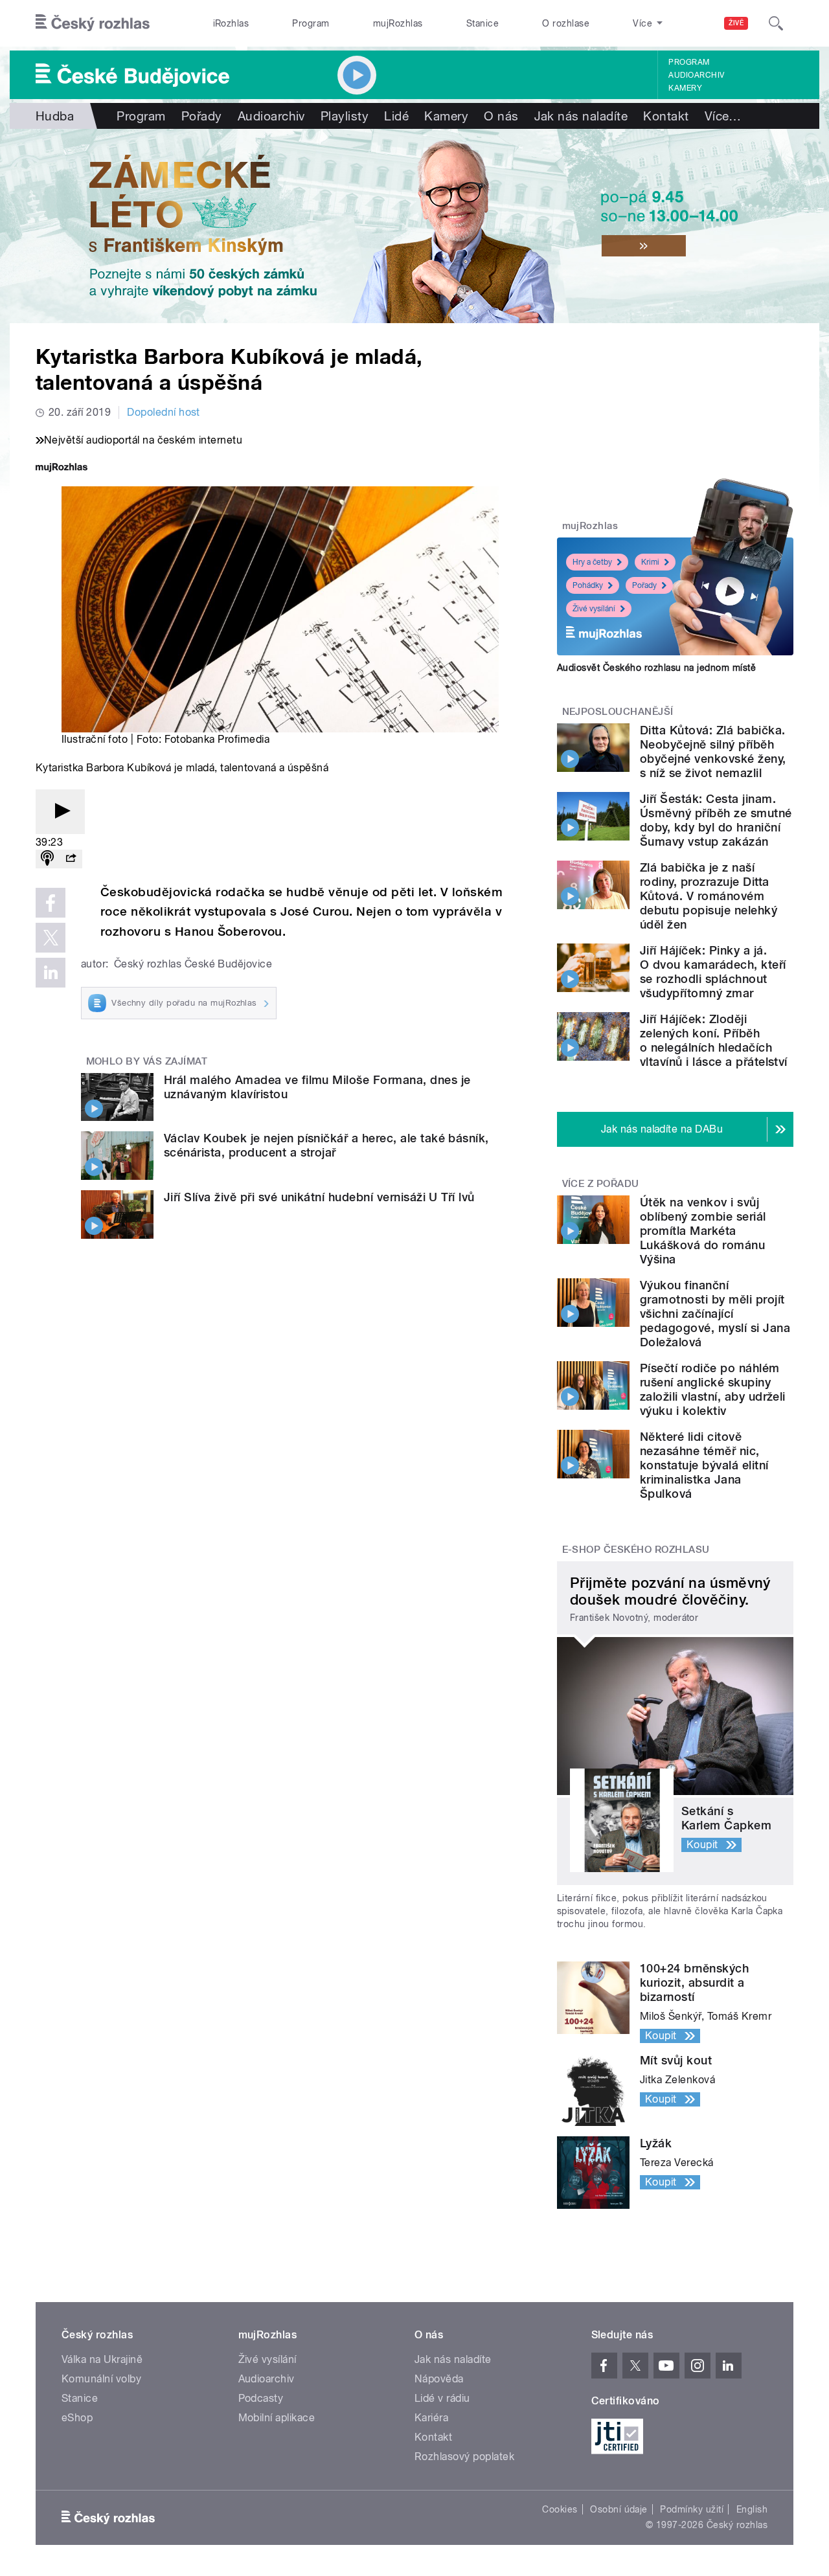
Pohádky (588, 585)
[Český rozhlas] (93, 23)
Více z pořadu (601, 1184)
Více (723, 116)
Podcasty (261, 2398)
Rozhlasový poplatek (464, 2457)
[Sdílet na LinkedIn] (51, 973)
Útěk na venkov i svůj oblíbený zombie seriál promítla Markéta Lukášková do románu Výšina (703, 1231)
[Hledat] (776, 23)
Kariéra (431, 2418)
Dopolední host (164, 412)
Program (311, 23)
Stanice (483, 23)
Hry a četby (592, 562)
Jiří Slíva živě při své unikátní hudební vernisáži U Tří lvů (319, 1197)
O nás (501, 116)
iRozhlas (231, 23)
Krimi (650, 562)
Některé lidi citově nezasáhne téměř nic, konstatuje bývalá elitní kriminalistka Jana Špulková (704, 1465)
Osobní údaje (619, 2509)
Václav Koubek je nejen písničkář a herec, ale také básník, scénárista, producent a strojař (326, 1145)
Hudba (55, 116)
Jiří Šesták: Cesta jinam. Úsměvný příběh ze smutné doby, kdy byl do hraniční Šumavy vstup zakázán (716, 820)
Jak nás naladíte (581, 116)
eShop (77, 2418)
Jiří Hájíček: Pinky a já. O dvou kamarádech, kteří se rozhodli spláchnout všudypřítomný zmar (713, 972)
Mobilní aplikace (277, 2418)
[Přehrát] (60, 812)
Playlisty (345, 116)
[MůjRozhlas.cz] (62, 469)
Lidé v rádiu (442, 2398)
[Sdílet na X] (51, 938)
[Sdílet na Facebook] (51, 903)
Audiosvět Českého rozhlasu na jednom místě (656, 668)
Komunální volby (101, 2379)
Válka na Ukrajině (102, 2359)
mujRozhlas (398, 23)
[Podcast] (47, 859)
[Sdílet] (71, 859)
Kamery (685, 88)
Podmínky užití (692, 2509)
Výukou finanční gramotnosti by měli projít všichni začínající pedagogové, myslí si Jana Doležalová (715, 1314)
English (752, 2509)
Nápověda (439, 2379)
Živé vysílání (594, 609)
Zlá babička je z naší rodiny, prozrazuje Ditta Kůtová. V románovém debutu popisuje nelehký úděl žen (709, 896)
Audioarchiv (696, 75)
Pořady (202, 116)
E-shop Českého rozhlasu (636, 1550)
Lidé (396, 116)
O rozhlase (566, 23)
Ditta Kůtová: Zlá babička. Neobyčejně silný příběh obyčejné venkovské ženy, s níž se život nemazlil (713, 751)
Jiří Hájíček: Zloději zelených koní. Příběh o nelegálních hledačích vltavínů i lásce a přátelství (714, 1040)
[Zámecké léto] (414, 226)
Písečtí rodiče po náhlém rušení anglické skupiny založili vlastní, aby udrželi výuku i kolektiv (713, 1389)
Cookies (560, 2509)
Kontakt (666, 116)
